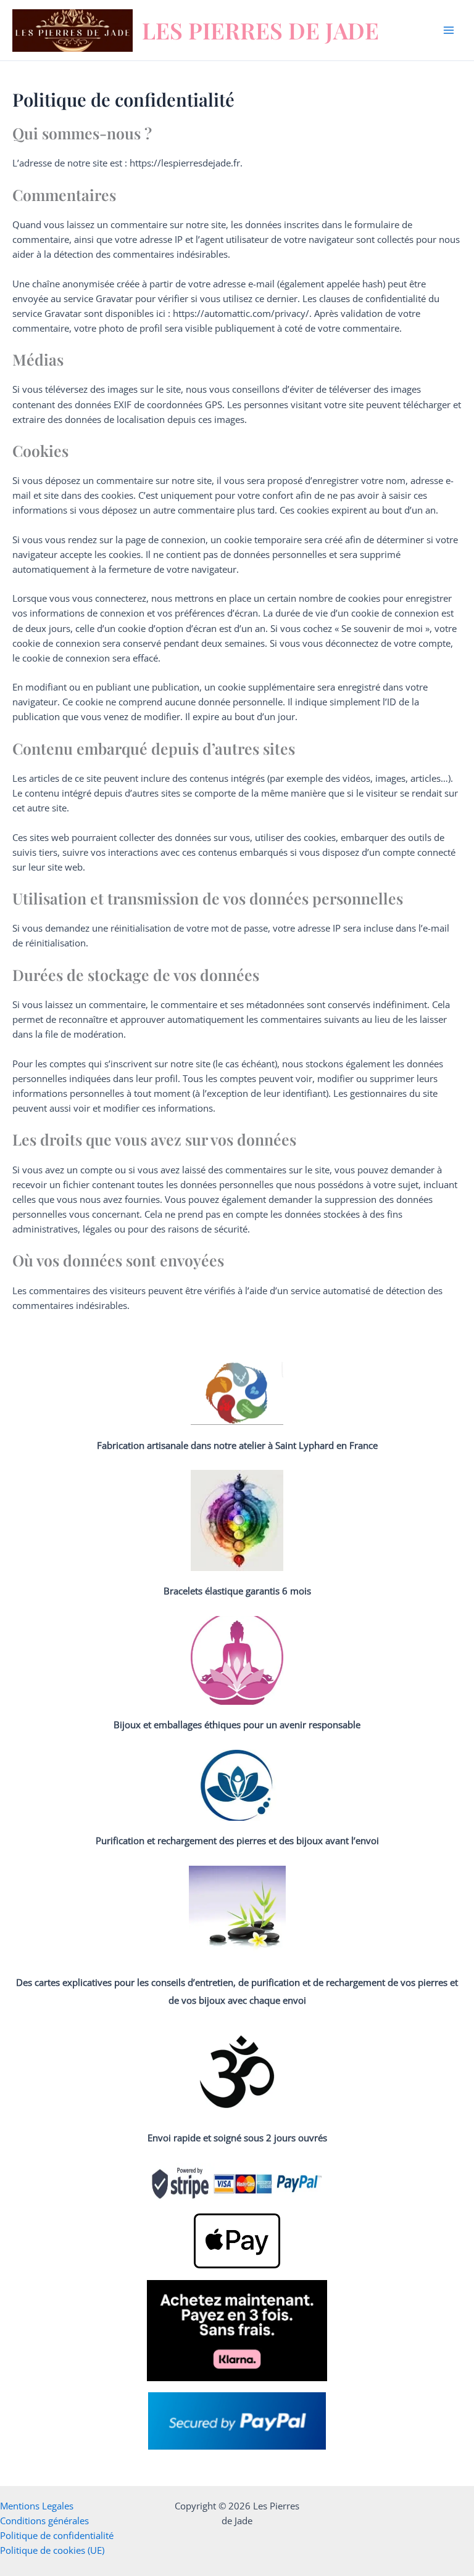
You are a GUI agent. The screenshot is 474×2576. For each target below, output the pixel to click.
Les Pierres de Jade (260, 30)
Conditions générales (44, 2521)
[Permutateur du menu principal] (449, 30)
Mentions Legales (37, 2506)
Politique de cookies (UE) (52, 2550)
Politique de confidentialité (57, 2535)
